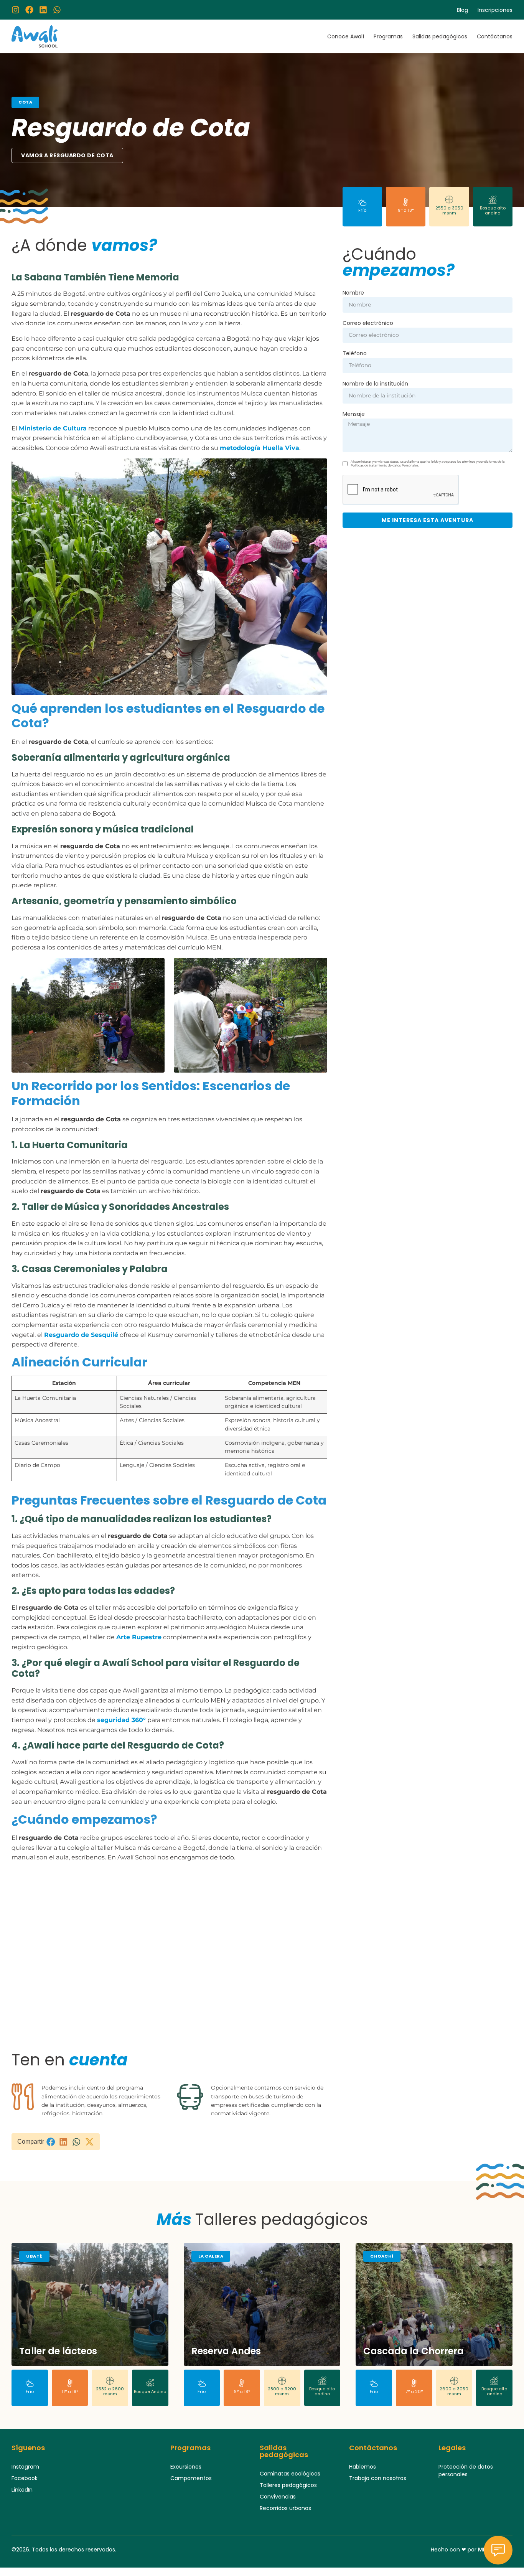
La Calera (211, 2256)
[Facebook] (29, 10)
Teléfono (355, 354)
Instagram (25, 2467)
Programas (388, 36)
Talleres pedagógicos (288, 2485)
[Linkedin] (43, 10)
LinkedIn (22, 2490)
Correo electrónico (368, 324)
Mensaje (354, 415)
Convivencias (278, 2497)
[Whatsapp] (57, 10)
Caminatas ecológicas (290, 2474)
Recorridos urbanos (285, 2508)
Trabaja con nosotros (378, 2478)
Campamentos (191, 2478)
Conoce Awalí (346, 36)
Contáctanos (495, 36)
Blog (462, 10)
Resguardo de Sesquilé (81, 1335)
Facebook (25, 2478)
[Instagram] (16, 10)
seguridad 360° (121, 1720)
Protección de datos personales (466, 2471)
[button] (51, 2142)
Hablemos (363, 2467)
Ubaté (34, 2256)
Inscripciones (495, 10)
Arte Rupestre (139, 1637)
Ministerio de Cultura (53, 428)
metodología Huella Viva (260, 448)
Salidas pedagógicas (440, 36)
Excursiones (186, 2467)
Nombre (353, 293)
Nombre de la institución (375, 384)
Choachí (382, 2256)
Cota (25, 102)
